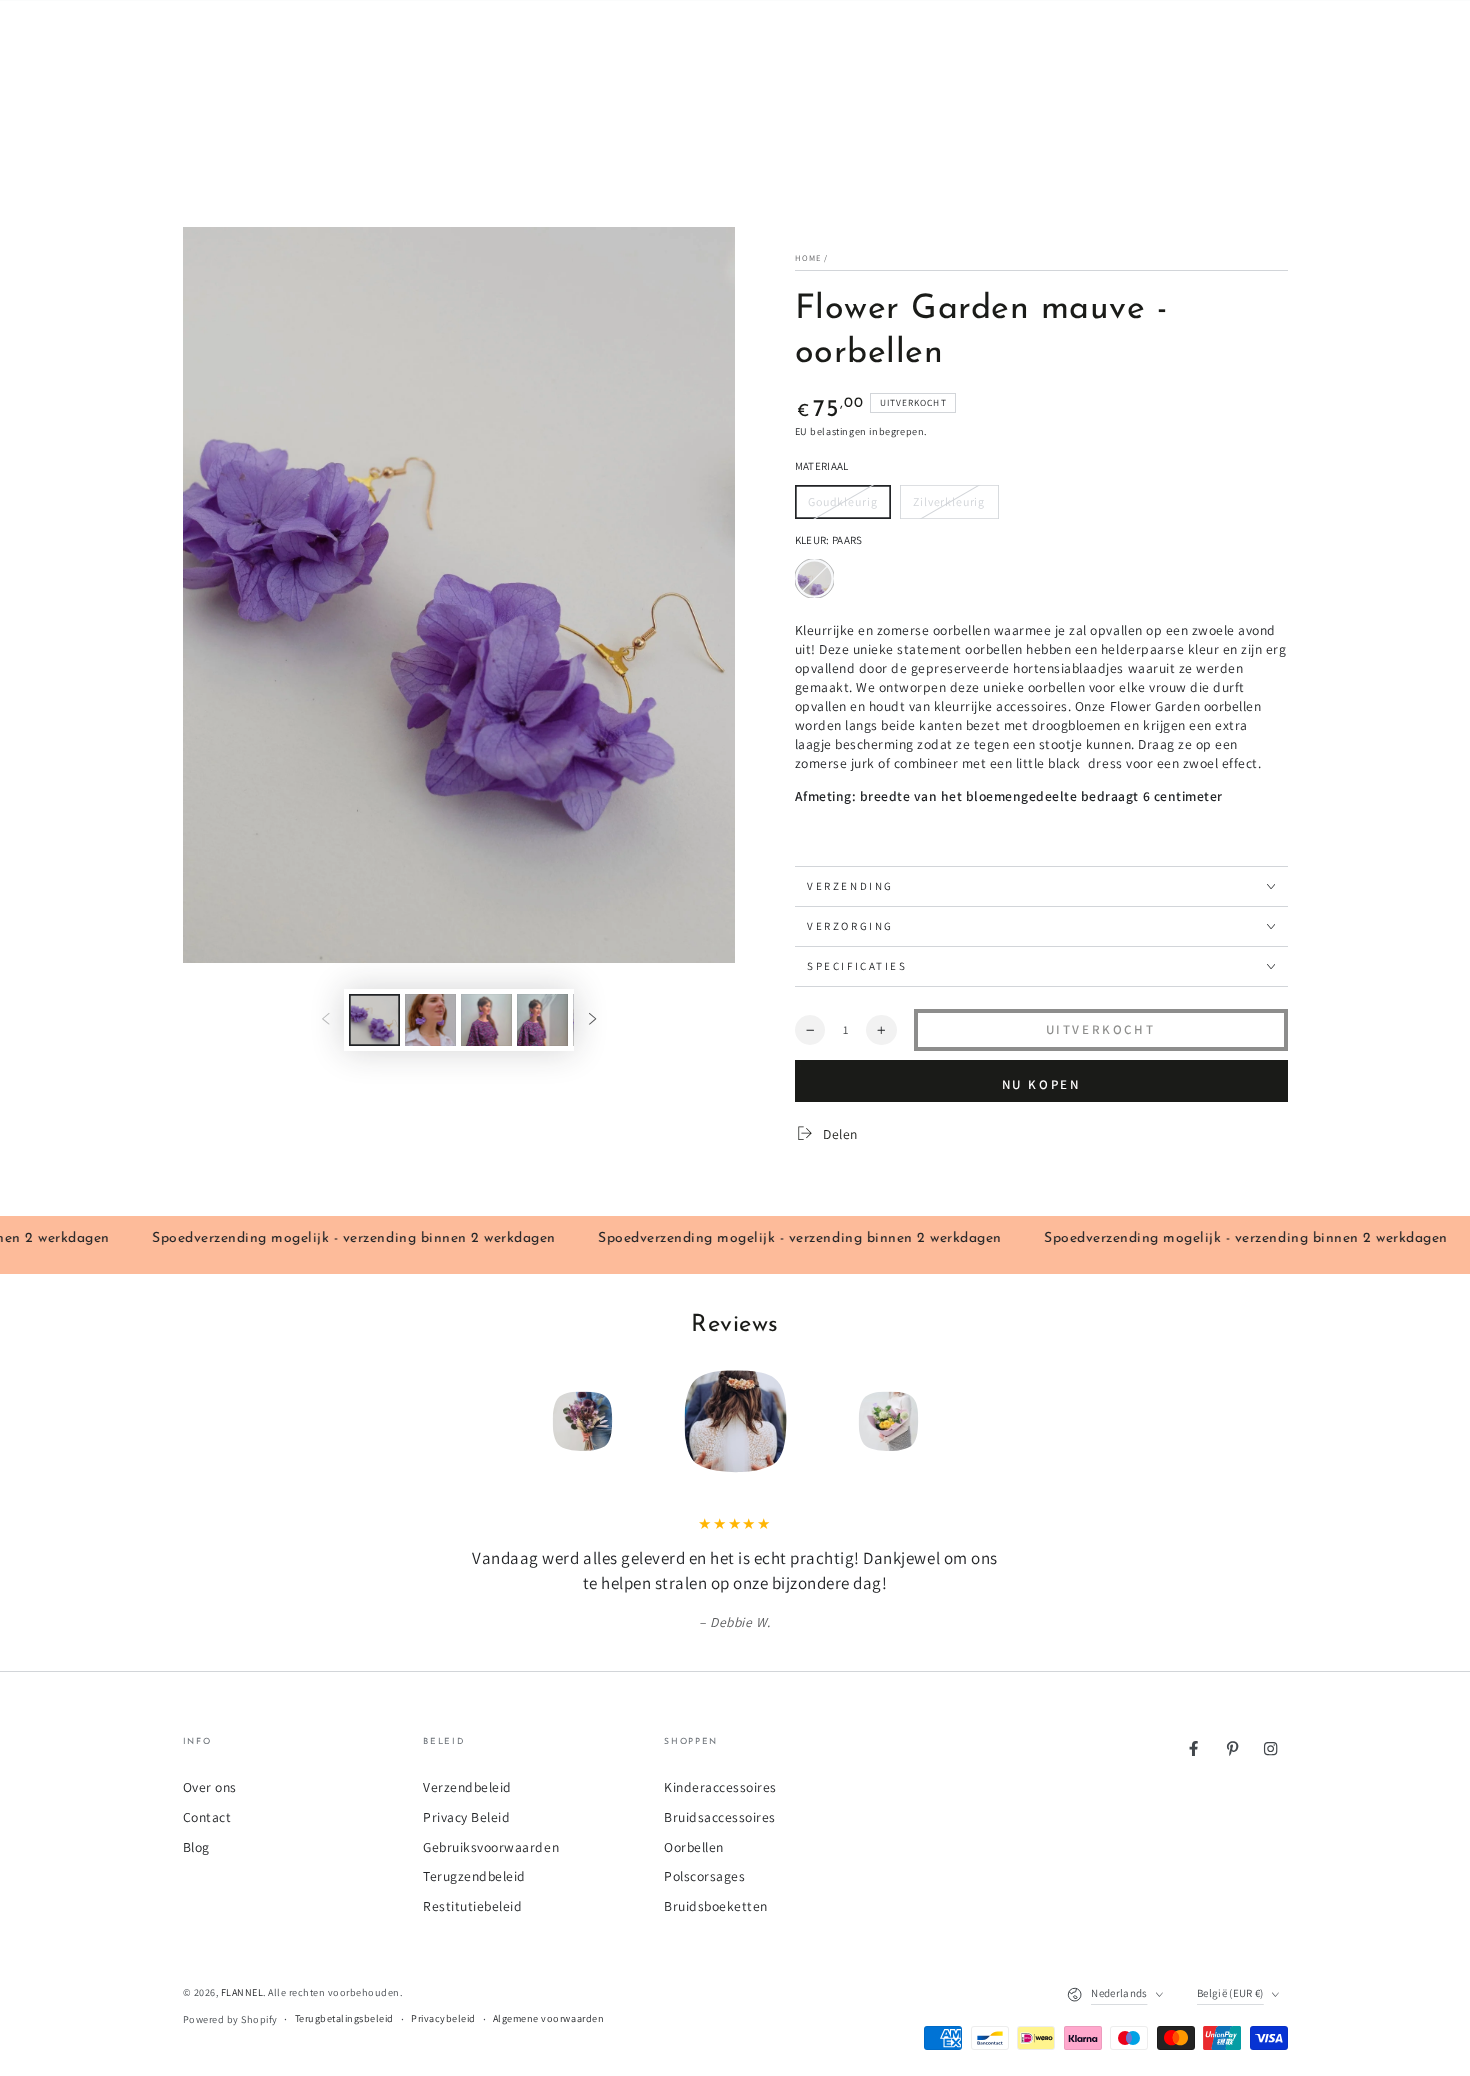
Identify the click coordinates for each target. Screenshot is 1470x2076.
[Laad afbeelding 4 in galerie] (542, 1020)
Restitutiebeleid (472, 1906)
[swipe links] (325, 1019)
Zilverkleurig (948, 506)
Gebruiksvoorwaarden (491, 1847)
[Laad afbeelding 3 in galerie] (486, 1020)
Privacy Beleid (466, 1817)
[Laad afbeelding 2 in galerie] (430, 1020)
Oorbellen (694, 1847)
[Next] (1003, 1422)
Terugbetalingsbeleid (344, 2018)
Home (808, 257)
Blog (196, 1847)
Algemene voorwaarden (548, 2018)
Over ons (210, 1787)
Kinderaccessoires (720, 1787)
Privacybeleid (443, 2018)
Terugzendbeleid (474, 1876)
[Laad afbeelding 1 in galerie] (374, 1020)
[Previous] (467, 1422)
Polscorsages (704, 1876)
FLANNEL (242, 1992)
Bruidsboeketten (716, 1906)
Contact (207, 1817)
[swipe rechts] (592, 1019)
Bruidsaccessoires (720, 1817)
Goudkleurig (842, 506)
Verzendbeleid (467, 1787)
